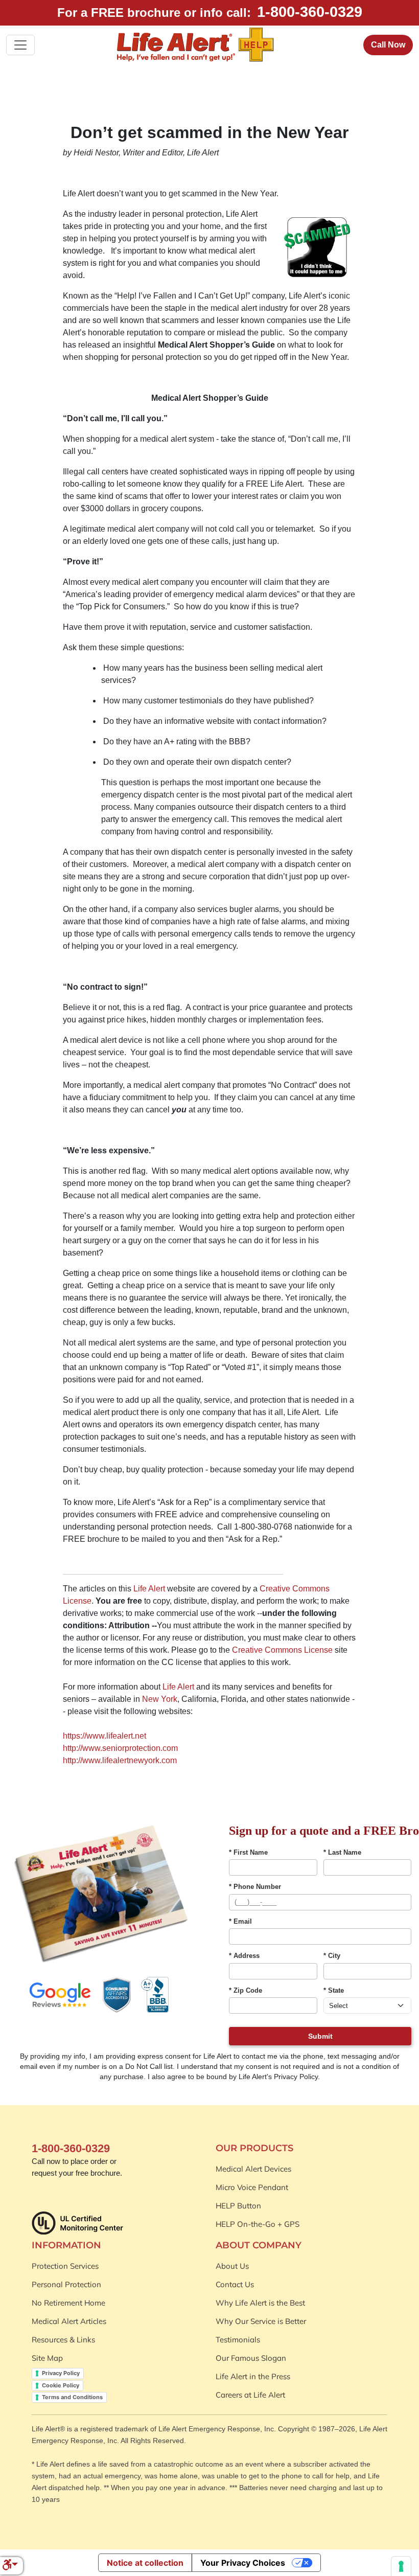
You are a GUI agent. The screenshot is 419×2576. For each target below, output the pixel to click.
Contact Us (235, 2284)
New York (160, 1699)
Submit (320, 2036)
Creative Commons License (282, 1650)
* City (332, 1956)
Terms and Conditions (72, 2397)
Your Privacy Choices (243, 2563)
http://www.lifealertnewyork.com (120, 1760)
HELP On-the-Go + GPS (258, 2224)
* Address (244, 1956)
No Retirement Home (68, 2303)
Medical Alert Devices (253, 2169)
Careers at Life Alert (250, 2395)
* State (334, 1990)
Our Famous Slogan (251, 2358)
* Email (240, 1921)
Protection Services (65, 2266)
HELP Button (238, 2206)
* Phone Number (255, 1887)
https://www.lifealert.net (104, 1736)
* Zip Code (246, 1990)
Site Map (47, 2358)
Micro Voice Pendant (252, 2187)
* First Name (248, 1852)
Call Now (388, 45)
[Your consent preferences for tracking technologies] (401, 2566)
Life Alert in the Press (253, 2376)
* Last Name (342, 1852)
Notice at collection (145, 2563)
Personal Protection (66, 2284)
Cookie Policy (61, 2385)
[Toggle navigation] (20, 45)
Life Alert (149, 1589)
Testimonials (238, 2340)
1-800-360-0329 (310, 12)
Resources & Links (63, 2340)
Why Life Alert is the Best (260, 2303)
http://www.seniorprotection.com (120, 1748)
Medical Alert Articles (69, 2321)
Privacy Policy (61, 2373)
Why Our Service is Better (261, 2321)
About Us (232, 2266)
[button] (10, 2566)
